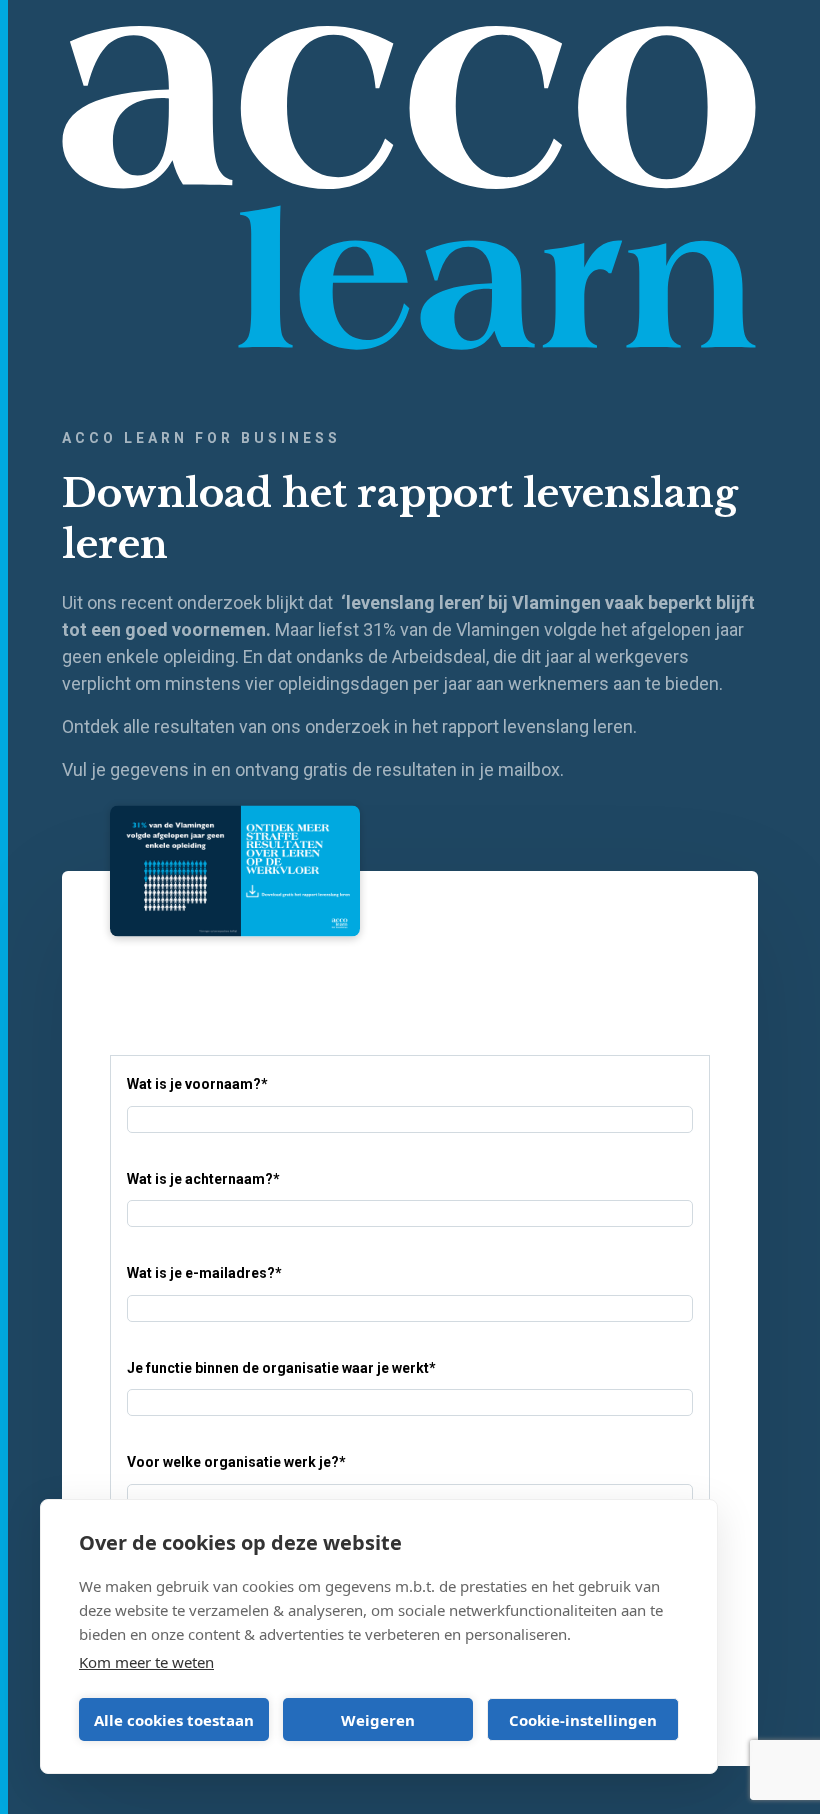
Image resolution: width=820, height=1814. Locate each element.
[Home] (410, 187)
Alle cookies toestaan (174, 1720)
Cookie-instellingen (583, 1720)
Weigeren (378, 1720)
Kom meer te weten (146, 1662)
